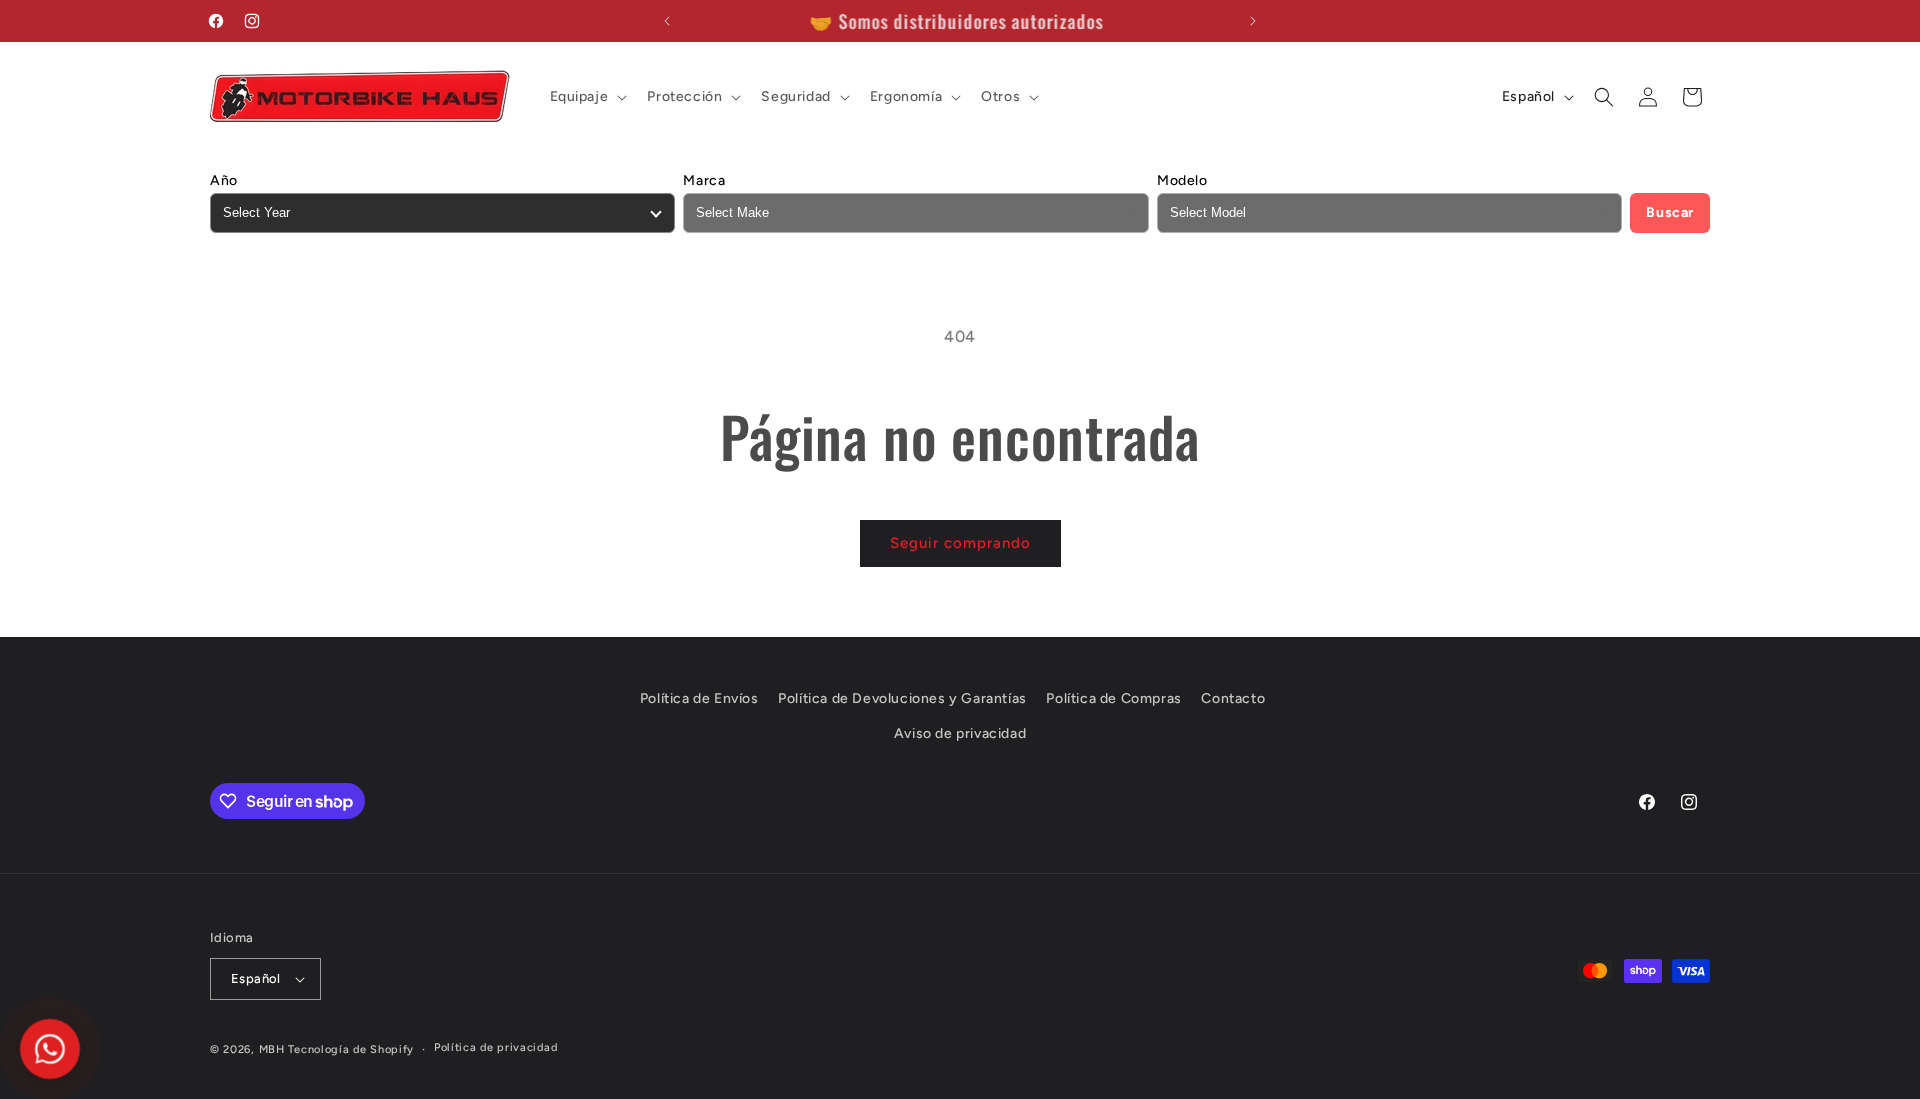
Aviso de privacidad (960, 733)
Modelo (1182, 180)
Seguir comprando (960, 543)
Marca (704, 180)
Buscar (1670, 212)
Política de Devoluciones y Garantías (902, 698)
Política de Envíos (699, 698)
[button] (587, 97)
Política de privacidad (495, 1047)
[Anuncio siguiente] (1253, 21)
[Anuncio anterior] (667, 21)
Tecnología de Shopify (351, 1049)
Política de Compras (1113, 698)
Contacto (1233, 698)
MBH (272, 1049)
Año (224, 180)
